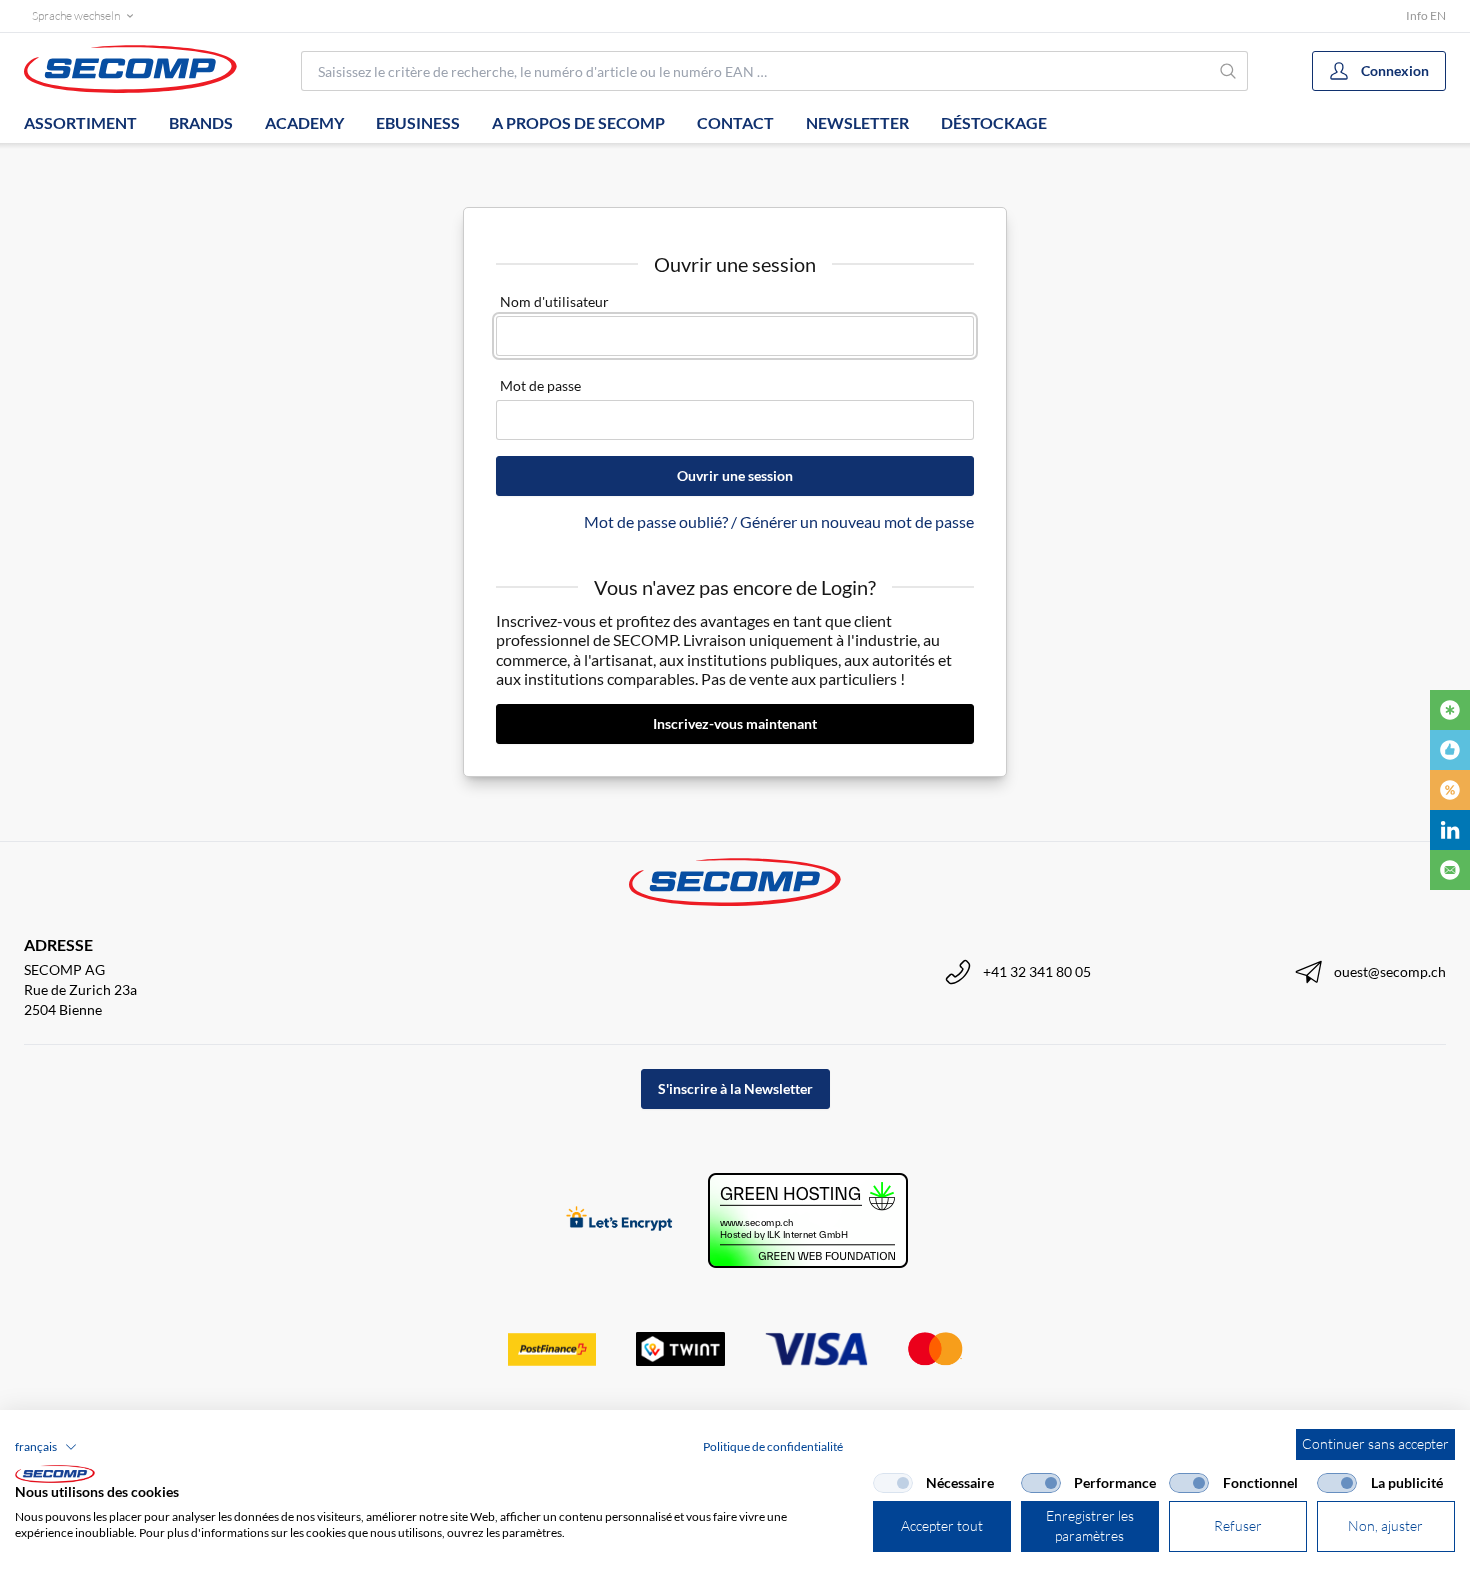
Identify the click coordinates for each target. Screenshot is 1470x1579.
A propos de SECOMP (578, 122)
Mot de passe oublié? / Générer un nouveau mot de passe (779, 521)
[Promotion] (1450, 790)
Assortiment (80, 122)
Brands (201, 122)
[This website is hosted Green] (808, 1220)
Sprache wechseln (76, 15)
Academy (304, 122)
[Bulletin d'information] (1450, 870)
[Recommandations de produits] (1450, 750)
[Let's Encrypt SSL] (619, 1220)
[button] (46, 1447)
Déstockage (994, 122)
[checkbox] (893, 1483)
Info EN (1426, 15)
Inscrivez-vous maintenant (735, 723)
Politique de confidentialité (773, 1446)
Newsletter (857, 122)
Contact (735, 122)
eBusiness (418, 122)
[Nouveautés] (1450, 710)
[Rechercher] (1229, 71)
